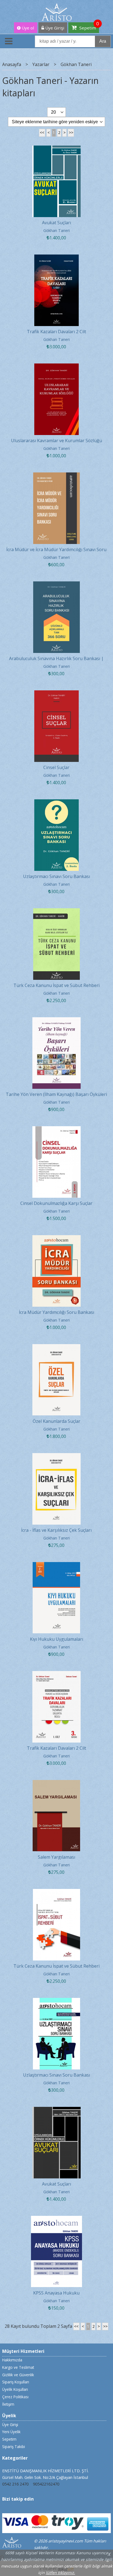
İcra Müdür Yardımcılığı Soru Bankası (56, 1312)
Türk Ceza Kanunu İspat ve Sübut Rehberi (56, 985)
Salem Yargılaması (56, 1857)
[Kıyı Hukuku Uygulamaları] (56, 1565)
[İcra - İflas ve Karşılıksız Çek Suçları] (57, 1456)
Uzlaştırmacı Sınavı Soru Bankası (56, 876)
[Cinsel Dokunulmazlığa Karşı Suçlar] (57, 1130)
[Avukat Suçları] (57, 149)
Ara (103, 41)
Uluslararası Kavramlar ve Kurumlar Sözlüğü (56, 441)
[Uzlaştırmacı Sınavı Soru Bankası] (57, 803)
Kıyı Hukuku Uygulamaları (56, 1639)
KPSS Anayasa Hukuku (56, 2293)
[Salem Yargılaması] (56, 1783)
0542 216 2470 (15, 2484)
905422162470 (46, 2484)
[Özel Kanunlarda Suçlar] (56, 1347)
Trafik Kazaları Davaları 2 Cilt (56, 332)
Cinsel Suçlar (56, 767)
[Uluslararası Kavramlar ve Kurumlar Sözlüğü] (57, 367)
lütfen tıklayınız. (60, 2573)
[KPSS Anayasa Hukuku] (56, 2219)
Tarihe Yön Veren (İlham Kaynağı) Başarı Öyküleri (56, 1094)
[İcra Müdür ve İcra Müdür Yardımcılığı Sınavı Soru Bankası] (56, 476)
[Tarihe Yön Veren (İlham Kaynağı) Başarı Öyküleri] (57, 1021)
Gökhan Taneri (56, 230)
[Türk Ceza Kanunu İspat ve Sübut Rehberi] (56, 912)
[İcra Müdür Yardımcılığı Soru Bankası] (57, 1238)
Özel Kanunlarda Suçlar (56, 1421)
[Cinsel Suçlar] (57, 694)
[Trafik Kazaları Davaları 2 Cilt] (57, 258)
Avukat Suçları (56, 223)
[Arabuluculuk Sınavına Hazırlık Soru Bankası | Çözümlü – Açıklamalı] (56, 585)
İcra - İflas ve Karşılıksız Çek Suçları (56, 1530)
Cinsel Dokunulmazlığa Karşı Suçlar (56, 1203)
